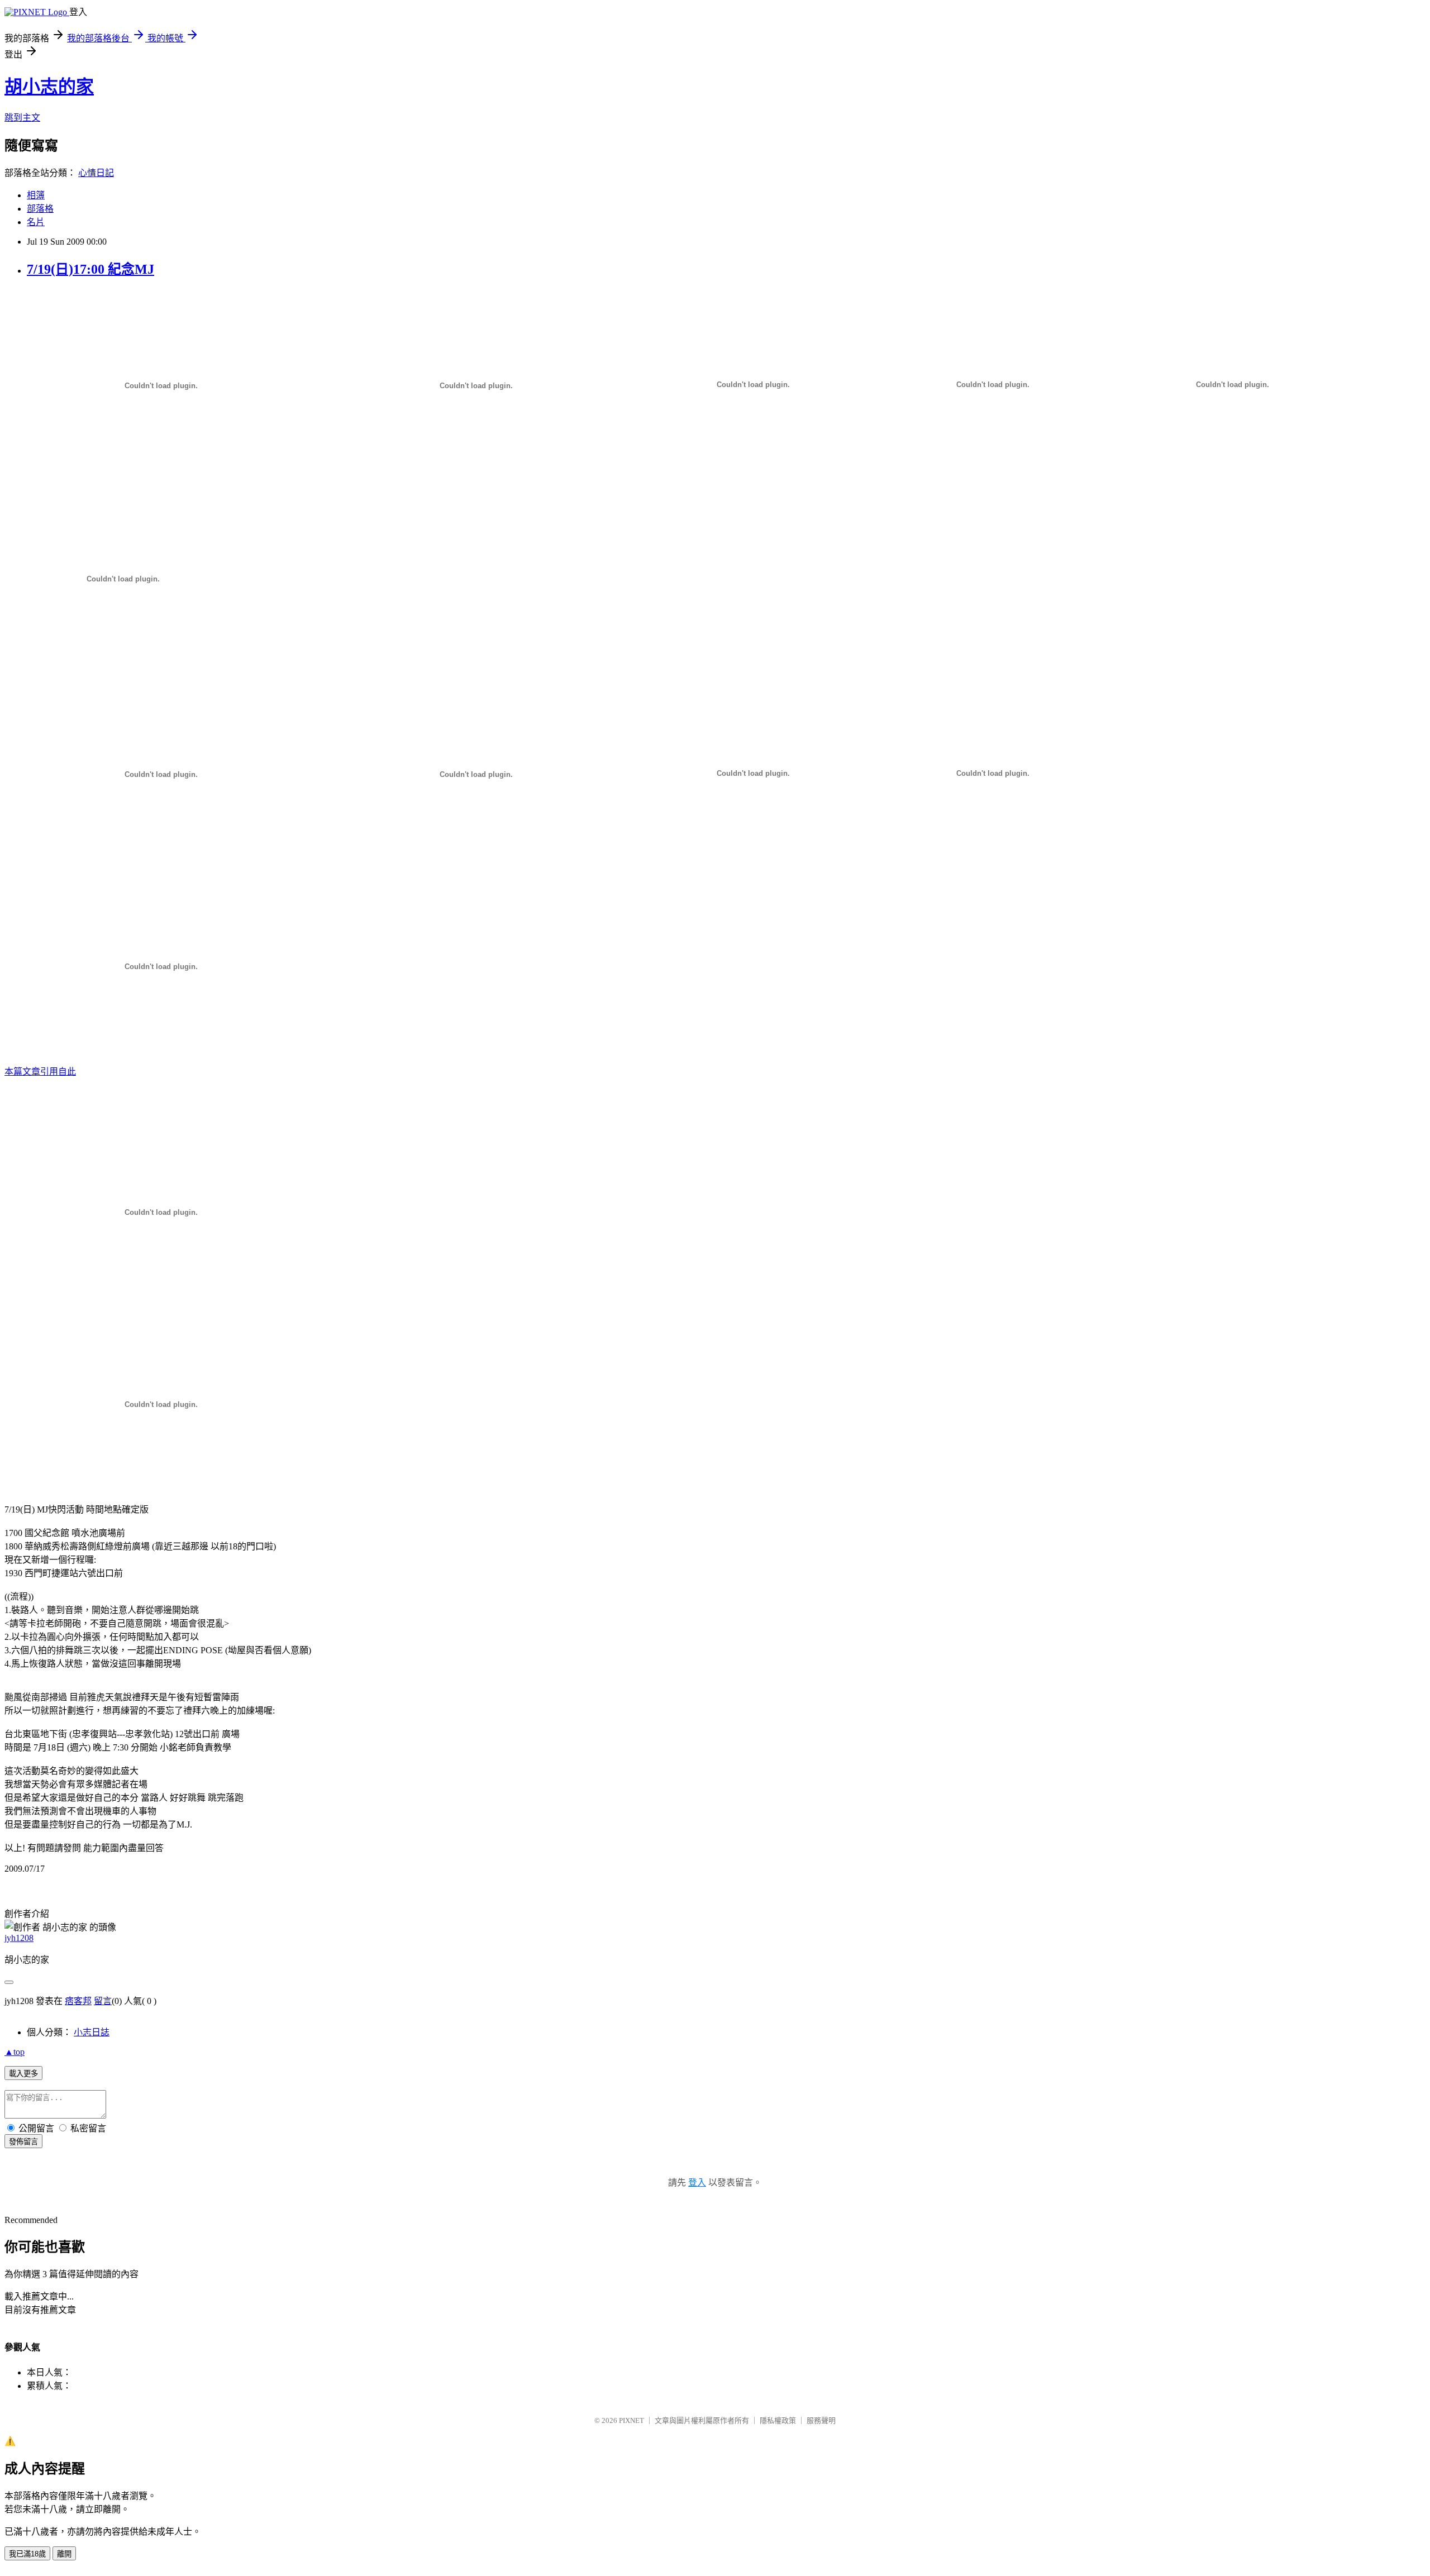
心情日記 (96, 173)
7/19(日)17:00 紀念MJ (90, 269)
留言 (103, 2001)
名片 (36, 222)
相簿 (36, 195)
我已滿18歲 (27, 2554)
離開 (64, 2554)
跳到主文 (22, 118)
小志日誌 (92, 2032)
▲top (15, 2052)
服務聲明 (821, 2420)
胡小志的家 (49, 87)
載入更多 (23, 2074)
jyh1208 (19, 1938)
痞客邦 (78, 2001)
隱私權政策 (778, 2420)
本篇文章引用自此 (40, 1072)
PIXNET (631, 2420)
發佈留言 (23, 2142)
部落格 (40, 209)
